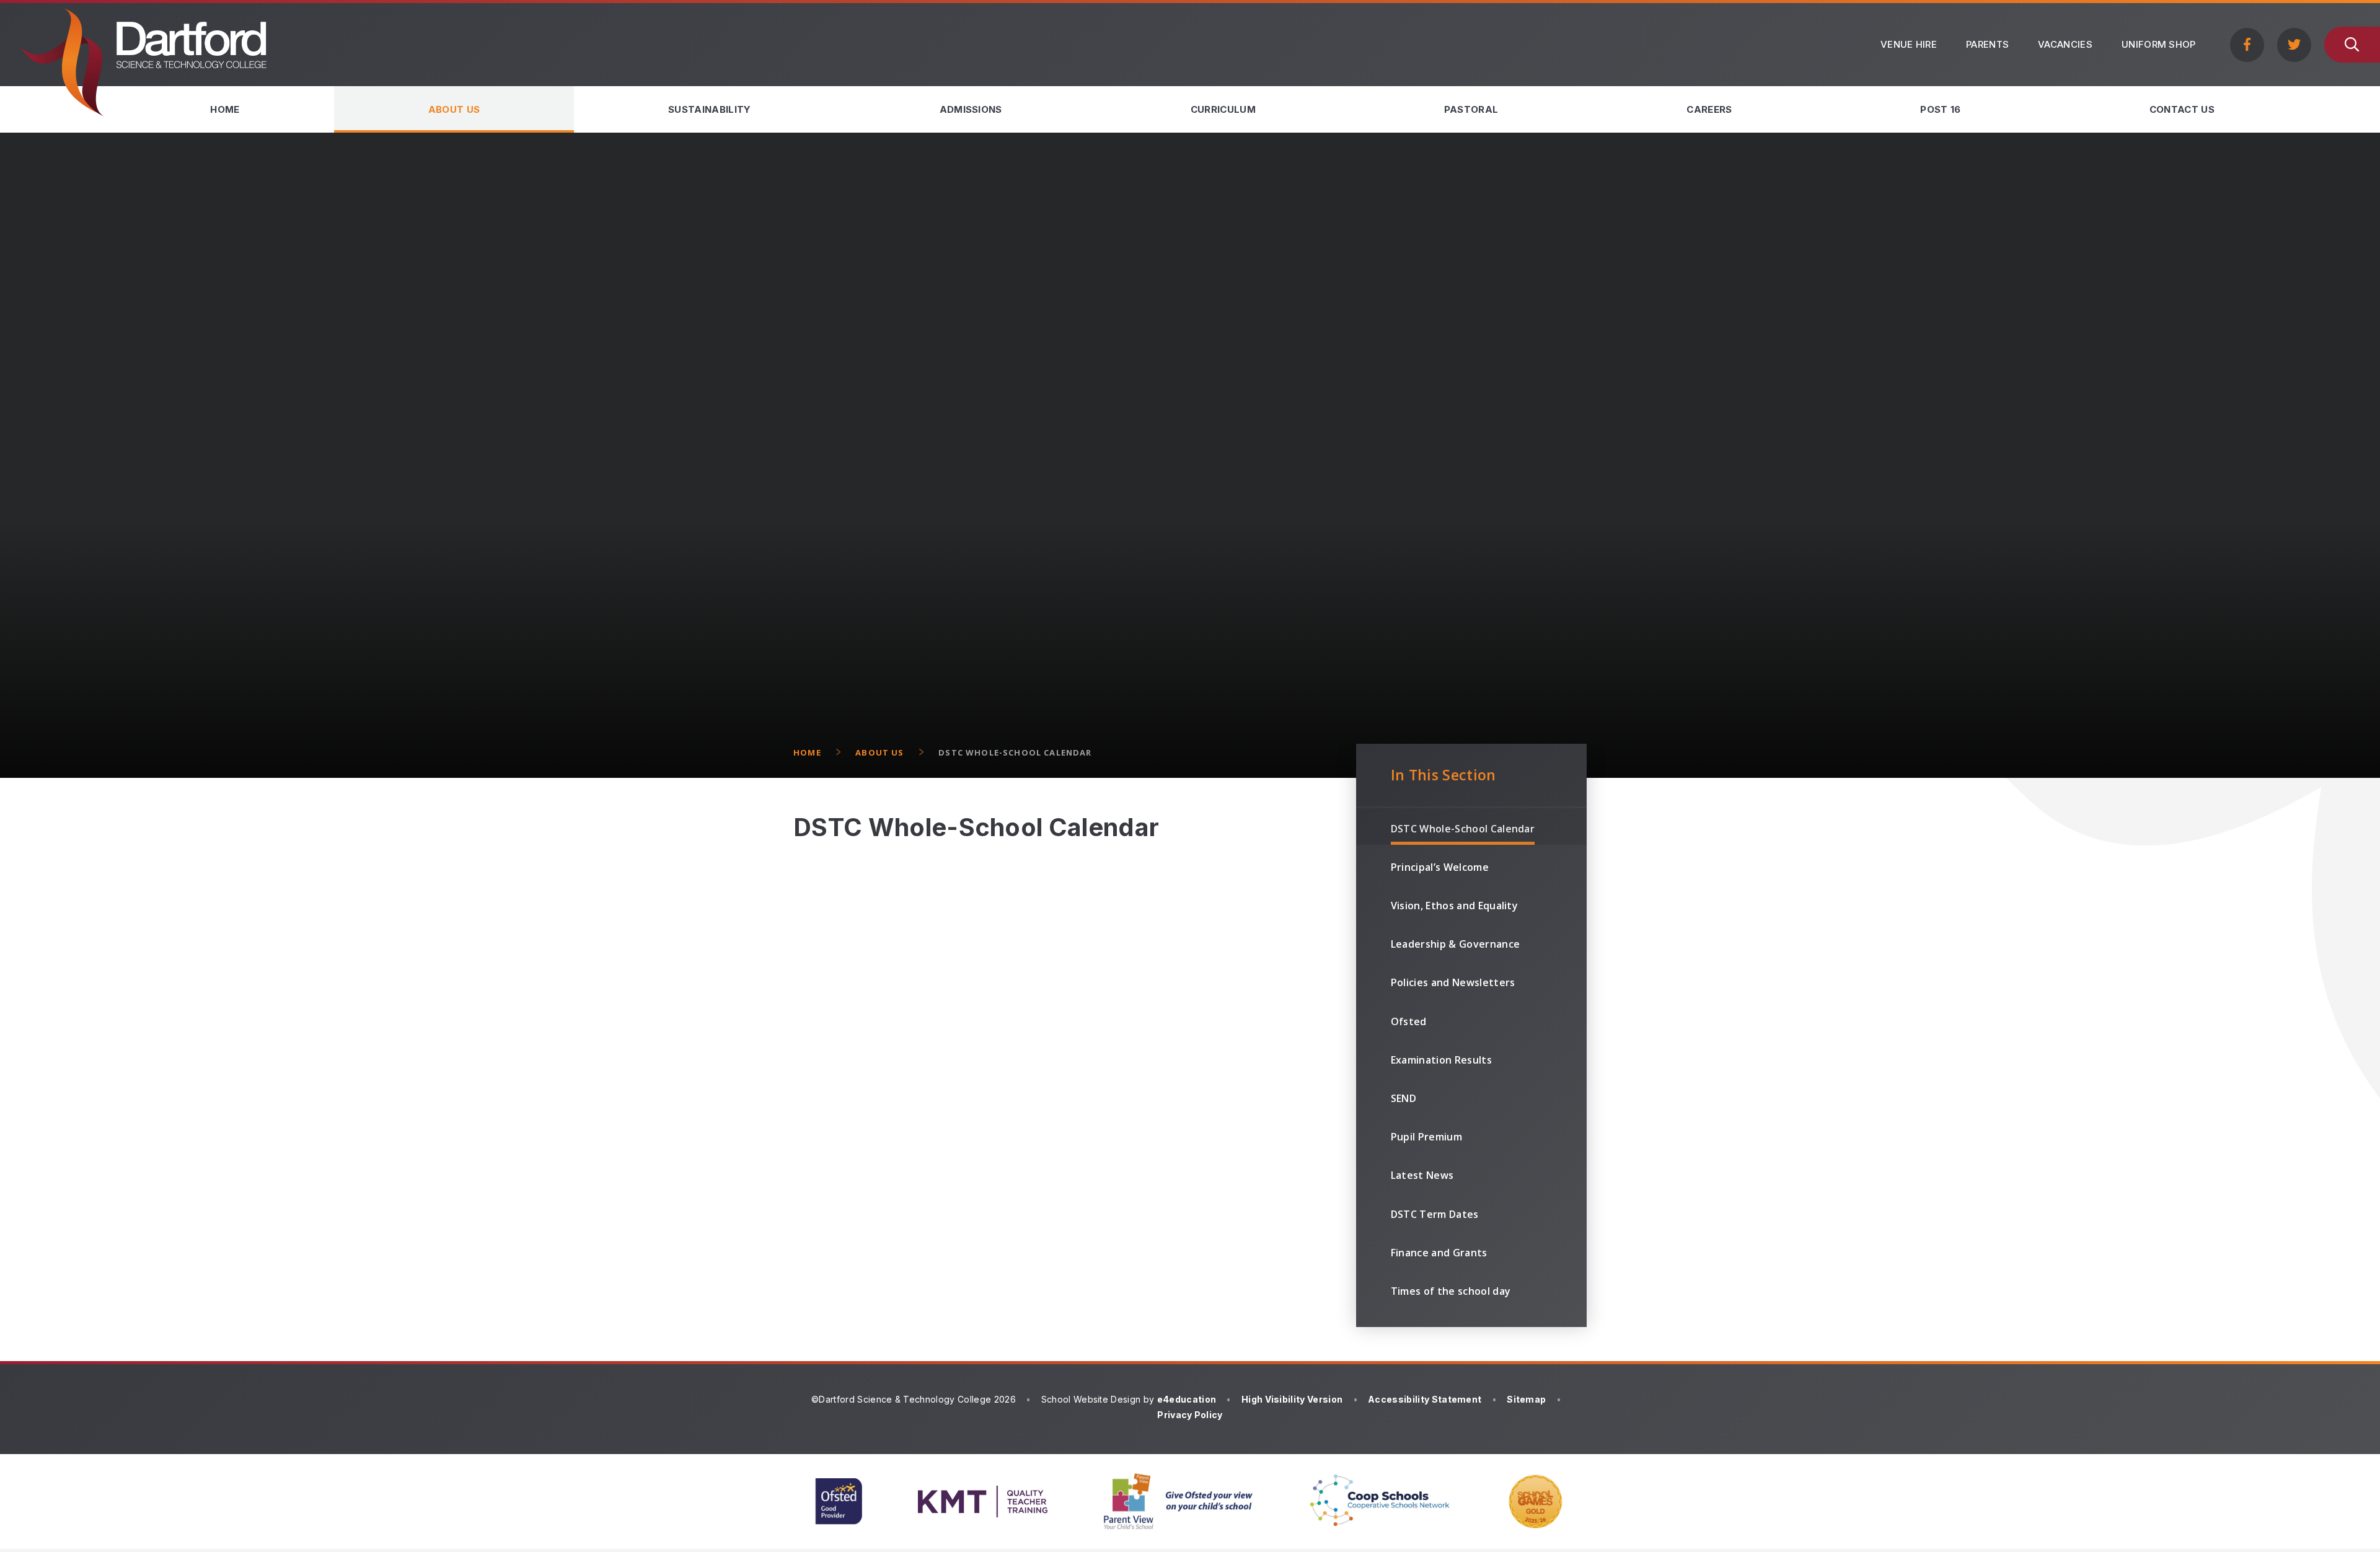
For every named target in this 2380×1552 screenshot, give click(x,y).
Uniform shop (2159, 44)
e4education (1187, 1399)
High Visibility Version (1292, 1399)
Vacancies (2065, 44)
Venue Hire (1909, 44)
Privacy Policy (1190, 1415)
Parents (1987, 44)
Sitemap (1526, 1399)
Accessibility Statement (1425, 1399)
